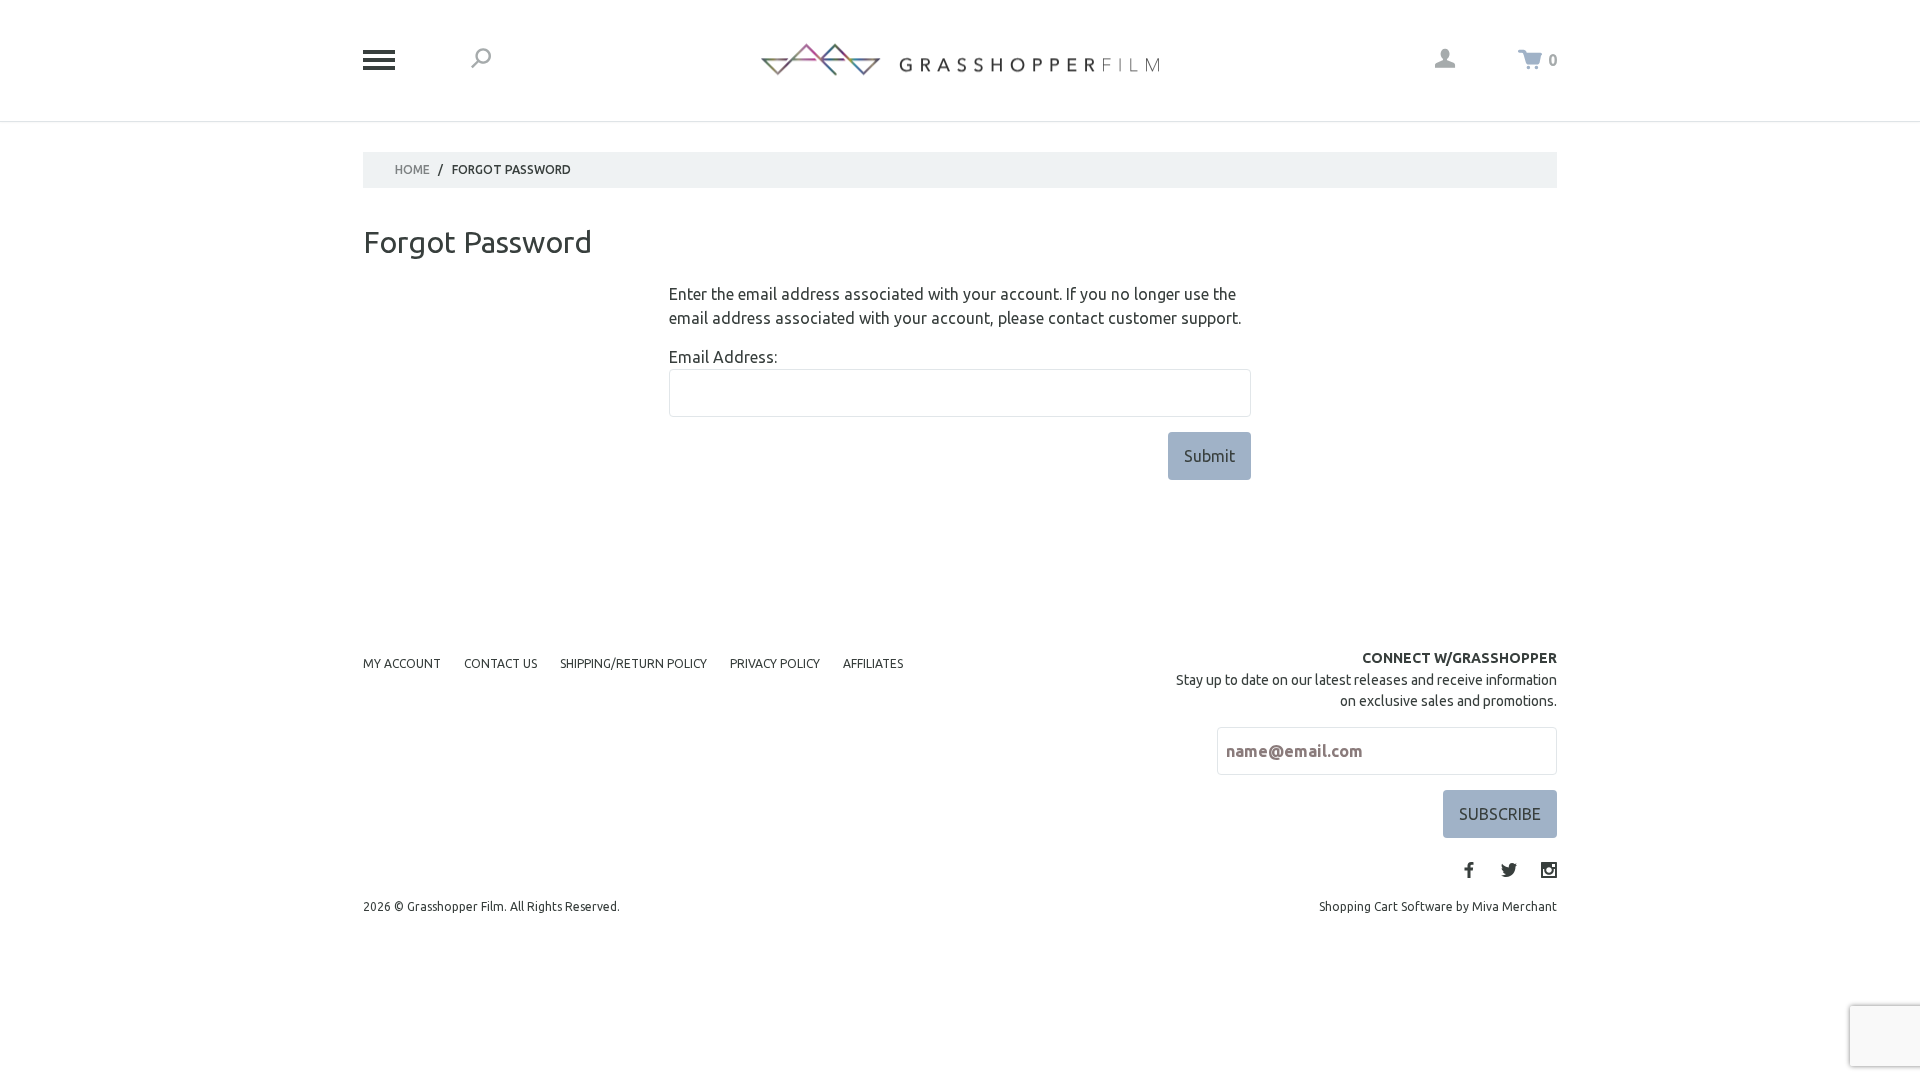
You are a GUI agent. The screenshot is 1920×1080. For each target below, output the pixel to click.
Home (412, 169)
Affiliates (873, 663)
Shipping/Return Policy (633, 663)
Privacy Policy (775, 663)
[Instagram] (1549, 870)
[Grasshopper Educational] (960, 59)
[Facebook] (1469, 870)
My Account (402, 663)
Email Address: (723, 357)
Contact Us (500, 663)
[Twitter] (1509, 870)
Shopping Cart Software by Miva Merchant (1438, 906)
